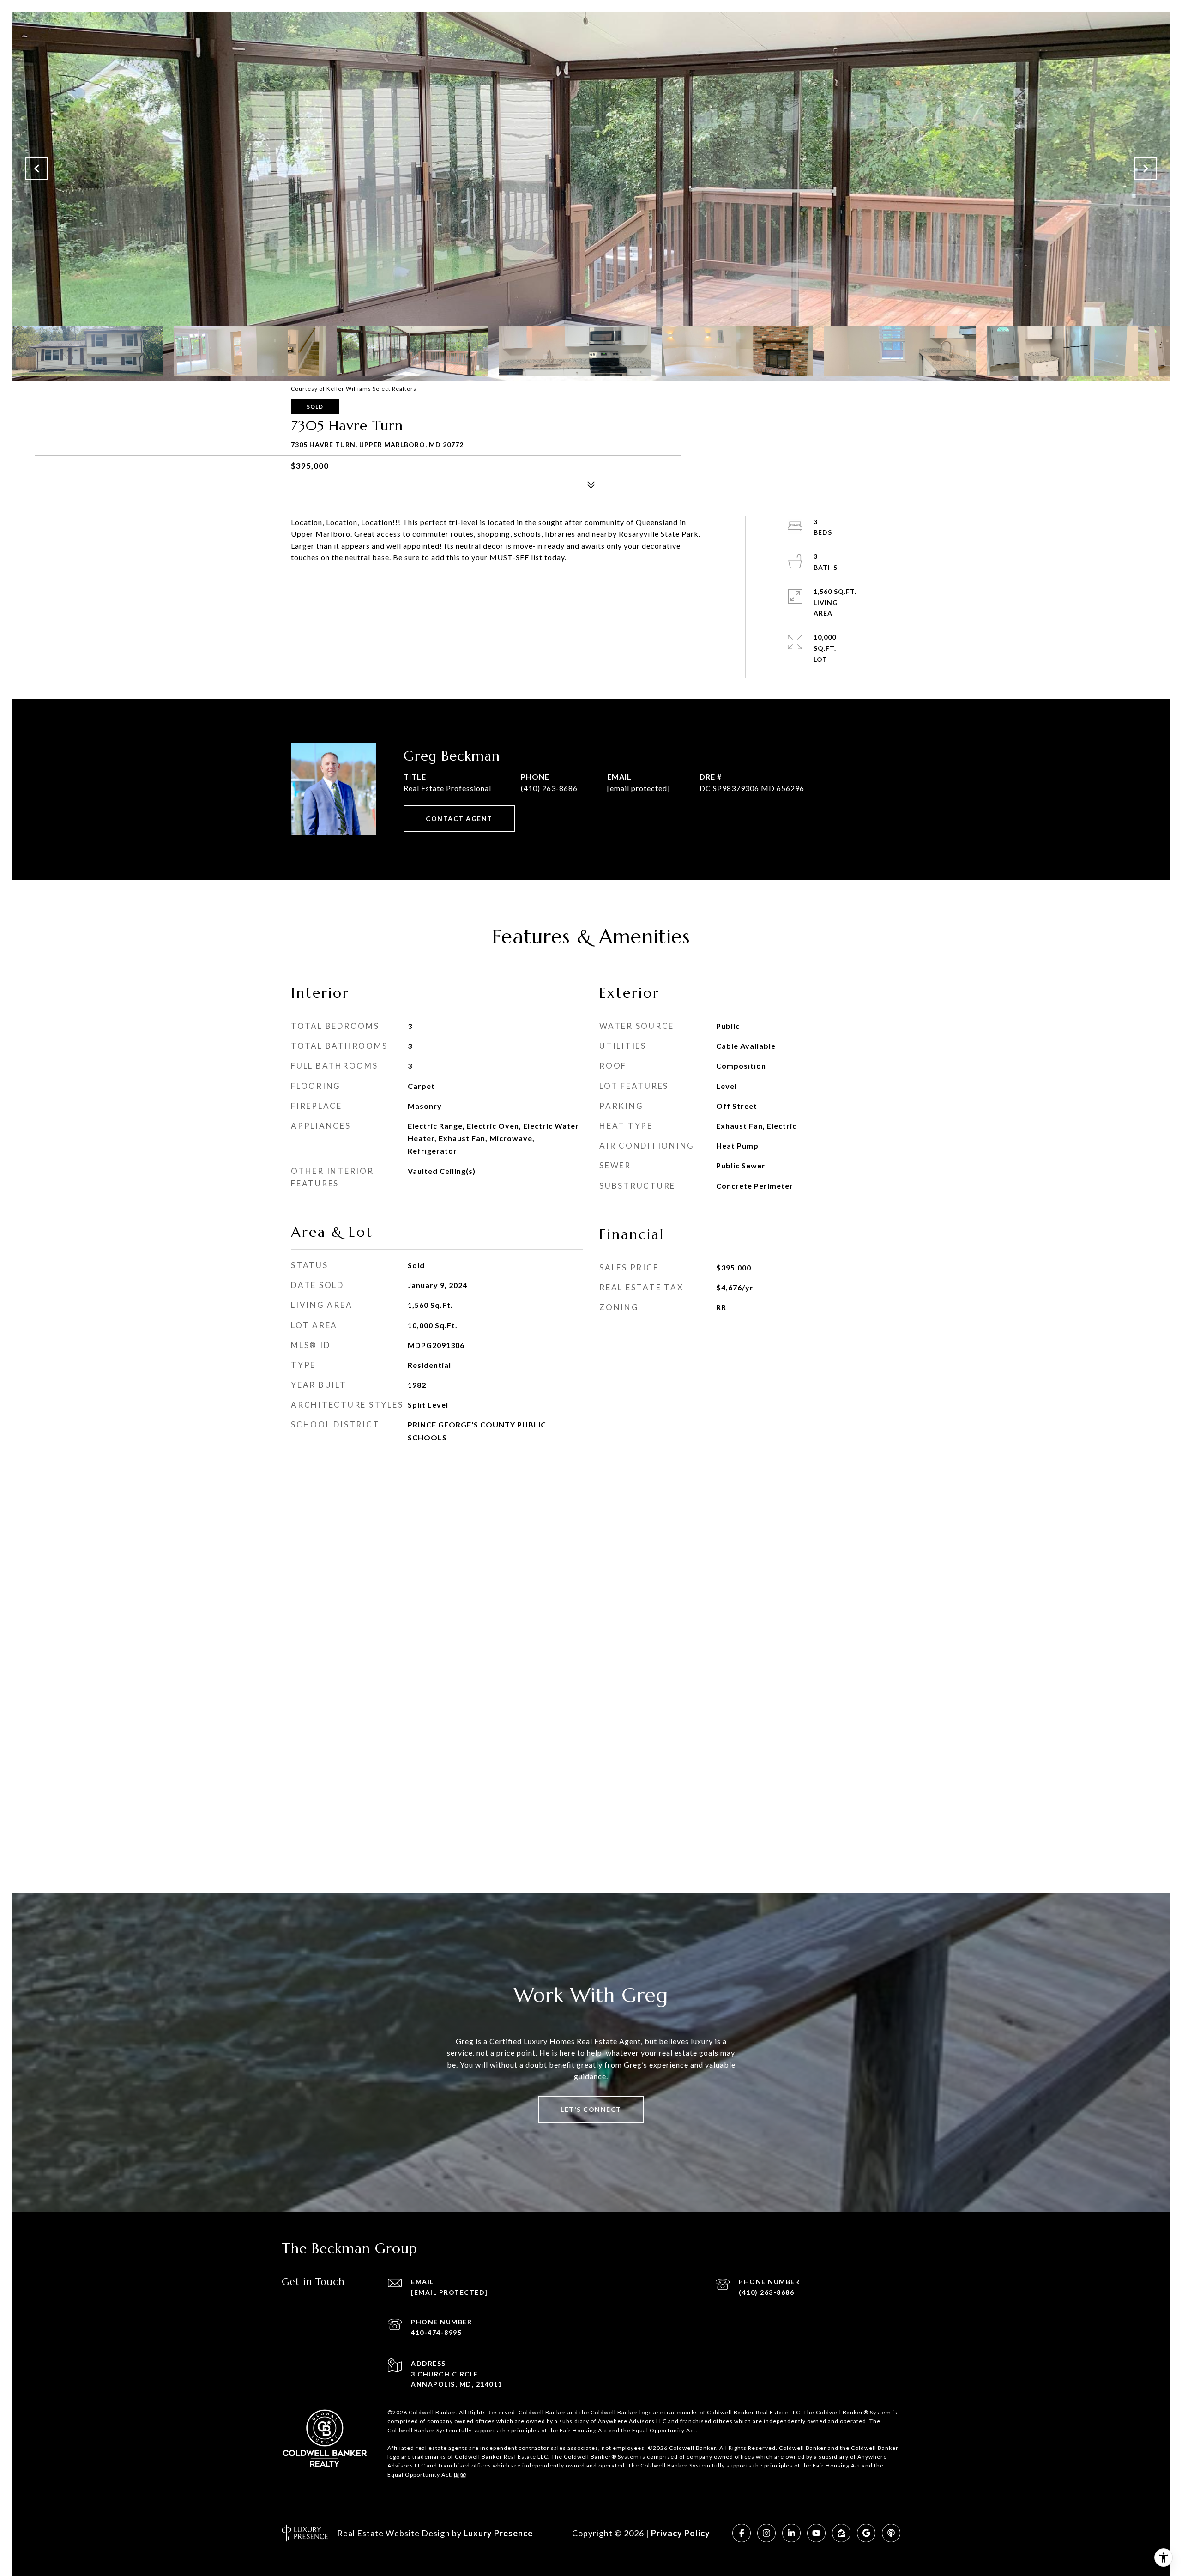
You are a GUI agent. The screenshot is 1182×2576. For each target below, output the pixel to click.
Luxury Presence (498, 2533)
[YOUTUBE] (816, 2533)
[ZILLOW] (841, 2533)
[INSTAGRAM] (766, 2533)
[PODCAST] (891, 2533)
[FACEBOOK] (742, 2533)
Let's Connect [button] (591, 2109)
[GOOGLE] (866, 2533)
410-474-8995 (436, 2332)
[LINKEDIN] (791, 2533)
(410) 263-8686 (549, 788)
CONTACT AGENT (459, 819)
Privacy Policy (681, 2533)
